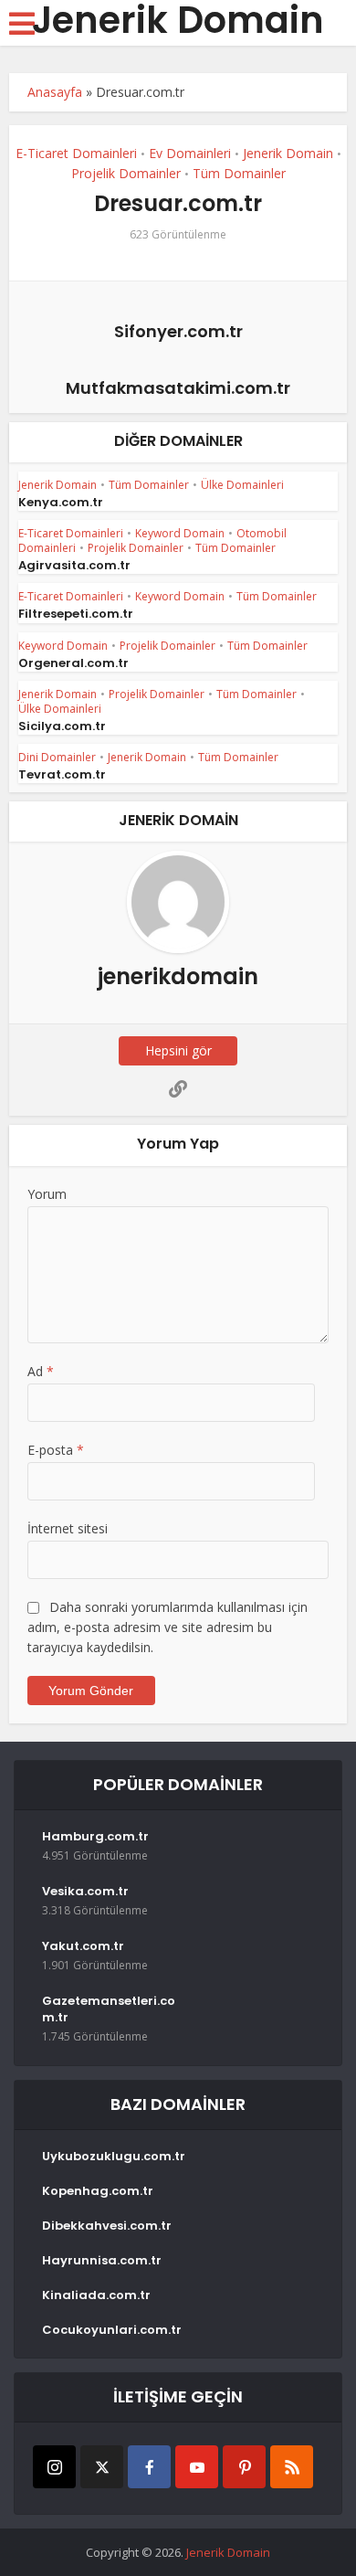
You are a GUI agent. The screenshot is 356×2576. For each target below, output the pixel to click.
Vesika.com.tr (85, 1892)
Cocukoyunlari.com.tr (112, 2330)
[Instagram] (54, 2467)
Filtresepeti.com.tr (76, 614)
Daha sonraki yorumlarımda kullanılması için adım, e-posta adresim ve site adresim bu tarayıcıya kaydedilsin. (168, 1627)
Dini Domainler (57, 757)
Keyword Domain (180, 533)
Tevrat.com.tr (62, 774)
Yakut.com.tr (83, 1946)
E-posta (56, 1450)
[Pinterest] (244, 2467)
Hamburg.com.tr (95, 1837)
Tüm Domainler (239, 173)
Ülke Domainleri (242, 485)
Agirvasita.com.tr (74, 565)
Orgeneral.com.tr (73, 663)
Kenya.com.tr (61, 502)
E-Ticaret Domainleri (76, 153)
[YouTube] (197, 2467)
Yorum (47, 1194)
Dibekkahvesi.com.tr (107, 2226)
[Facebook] (149, 2467)
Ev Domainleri (190, 153)
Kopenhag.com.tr (98, 2191)
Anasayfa (55, 92)
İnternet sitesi (68, 1528)
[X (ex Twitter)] (102, 2467)
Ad (41, 1371)
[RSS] (292, 2467)
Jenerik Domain (178, 20)
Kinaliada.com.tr (96, 2295)
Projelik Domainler (126, 173)
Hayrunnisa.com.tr (102, 2261)
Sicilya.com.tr (62, 726)
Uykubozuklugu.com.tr (114, 2157)
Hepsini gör (178, 1050)
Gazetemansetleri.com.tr (109, 2009)
